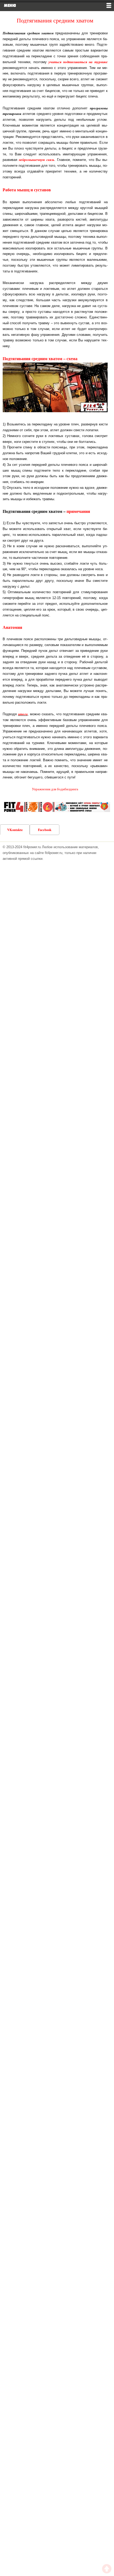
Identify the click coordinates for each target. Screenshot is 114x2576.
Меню (10, 5)
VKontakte (15, 830)
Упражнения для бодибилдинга (55, 789)
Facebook (45, 830)
